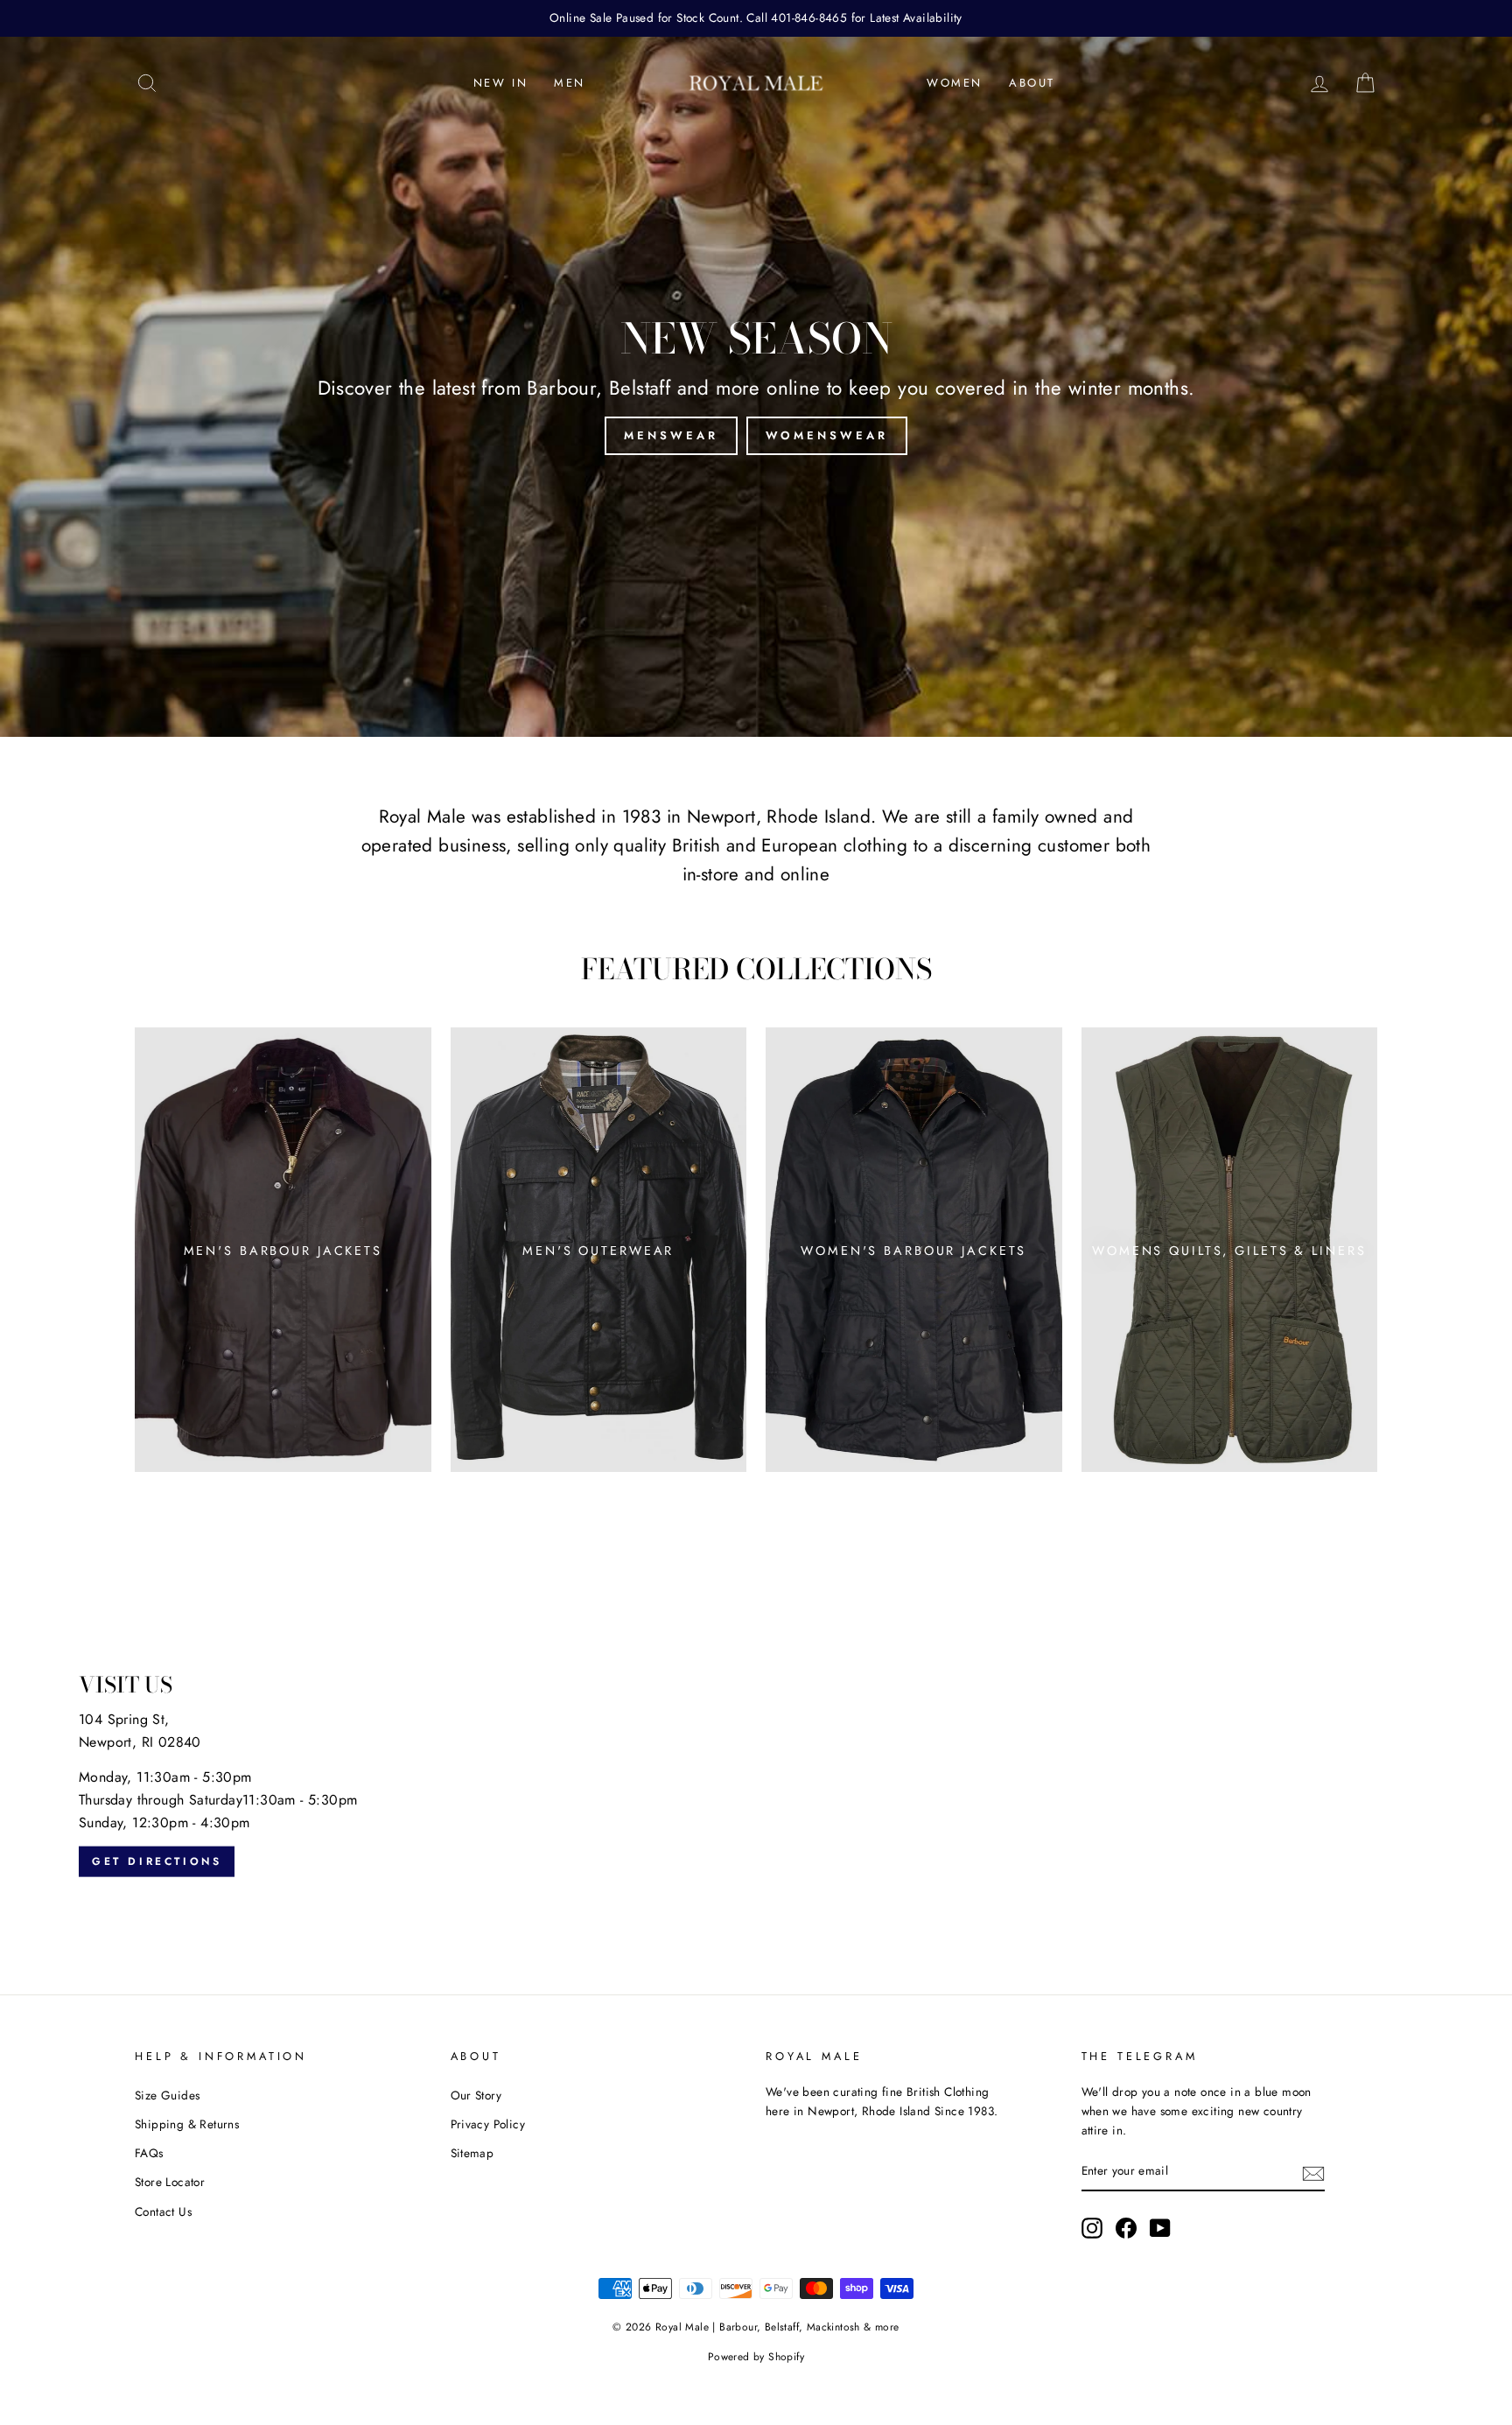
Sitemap (472, 2153)
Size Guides (167, 2095)
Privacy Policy (488, 2124)
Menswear (671, 435)
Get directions (157, 1861)
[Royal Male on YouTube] (1160, 2228)
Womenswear (827, 435)
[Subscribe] (1313, 2172)
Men (570, 83)
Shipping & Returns (187, 2124)
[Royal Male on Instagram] (1092, 2228)
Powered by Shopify (756, 2357)
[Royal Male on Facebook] (1126, 2228)
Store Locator (170, 2182)
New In (501, 83)
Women (955, 83)
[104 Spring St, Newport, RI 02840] (756, 1776)
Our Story (476, 2095)
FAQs (149, 2153)
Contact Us (163, 2211)
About (1032, 83)
